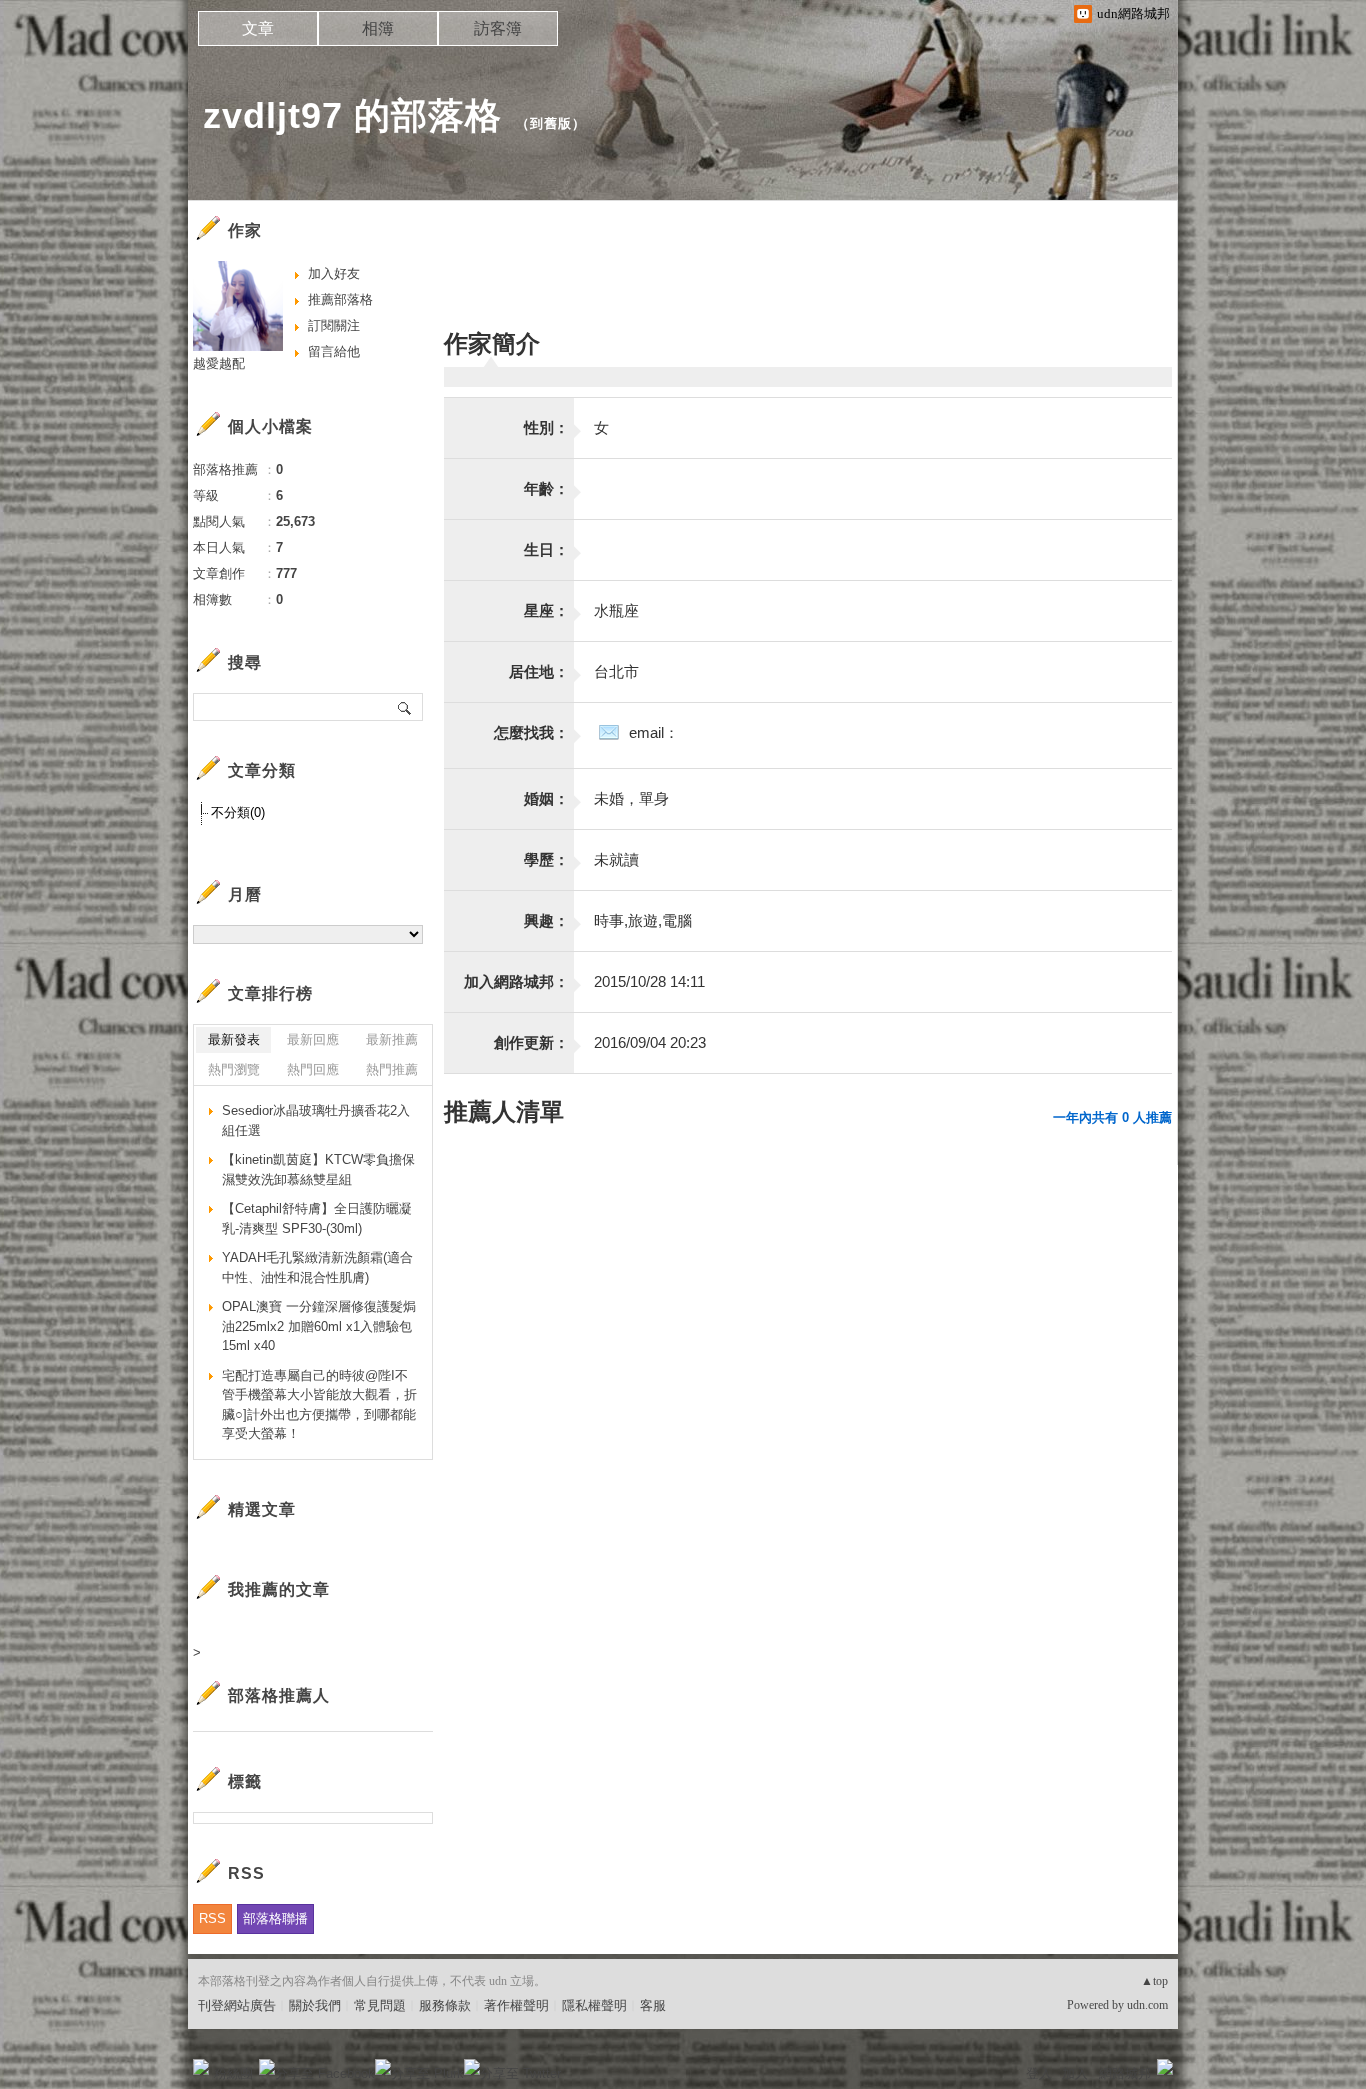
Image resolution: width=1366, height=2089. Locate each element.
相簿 (378, 28)
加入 (1075, 2073)
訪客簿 (498, 28)
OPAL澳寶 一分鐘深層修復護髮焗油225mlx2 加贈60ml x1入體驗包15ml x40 (319, 1326)
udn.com (1147, 2005)
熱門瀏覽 (234, 1069)
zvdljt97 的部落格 (352, 115)
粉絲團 (233, 2073)
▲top (1154, 1981)
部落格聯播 (275, 1918)
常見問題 (380, 2005)
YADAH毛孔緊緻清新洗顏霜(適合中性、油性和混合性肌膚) (317, 1267)
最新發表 (234, 1039)
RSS (212, 1918)
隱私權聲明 (594, 2005)
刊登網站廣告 (237, 2005)
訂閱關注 (334, 325)
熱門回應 (313, 1069)
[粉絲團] (201, 2067)
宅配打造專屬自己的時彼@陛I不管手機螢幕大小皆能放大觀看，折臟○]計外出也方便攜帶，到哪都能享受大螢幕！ (319, 1405)
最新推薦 (392, 1039)
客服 (653, 2005)
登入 (1039, 2073)
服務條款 (445, 2005)
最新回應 (313, 1039)
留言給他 (334, 351)
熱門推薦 (392, 1069)
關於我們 (315, 2005)
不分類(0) (238, 812)
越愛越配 (219, 363)
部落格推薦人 (279, 1695)
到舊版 (551, 123)
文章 (258, 28)
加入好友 (334, 273)
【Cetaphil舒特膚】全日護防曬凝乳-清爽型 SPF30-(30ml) (317, 1218)
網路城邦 (1125, 2073)
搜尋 (405, 707)
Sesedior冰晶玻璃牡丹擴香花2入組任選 (316, 1120)
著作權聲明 (516, 2005)
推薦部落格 (340, 299)
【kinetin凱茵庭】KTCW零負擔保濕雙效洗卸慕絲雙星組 (318, 1169)
